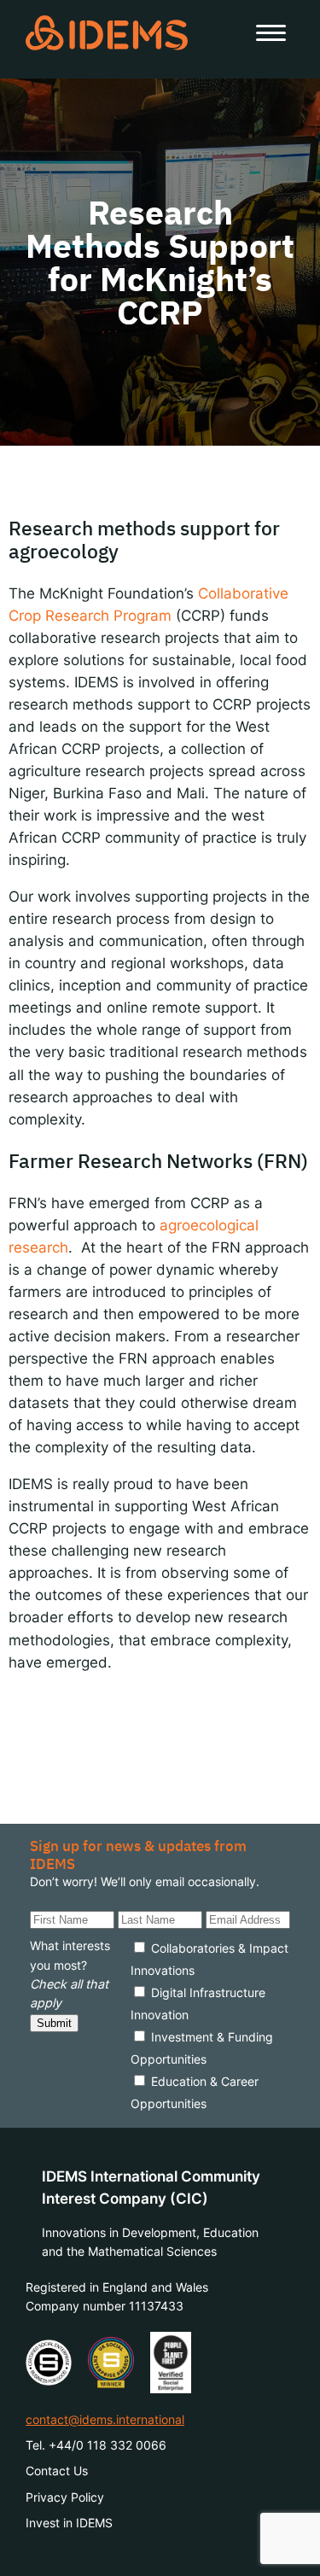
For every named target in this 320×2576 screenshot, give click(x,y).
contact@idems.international (105, 2419)
